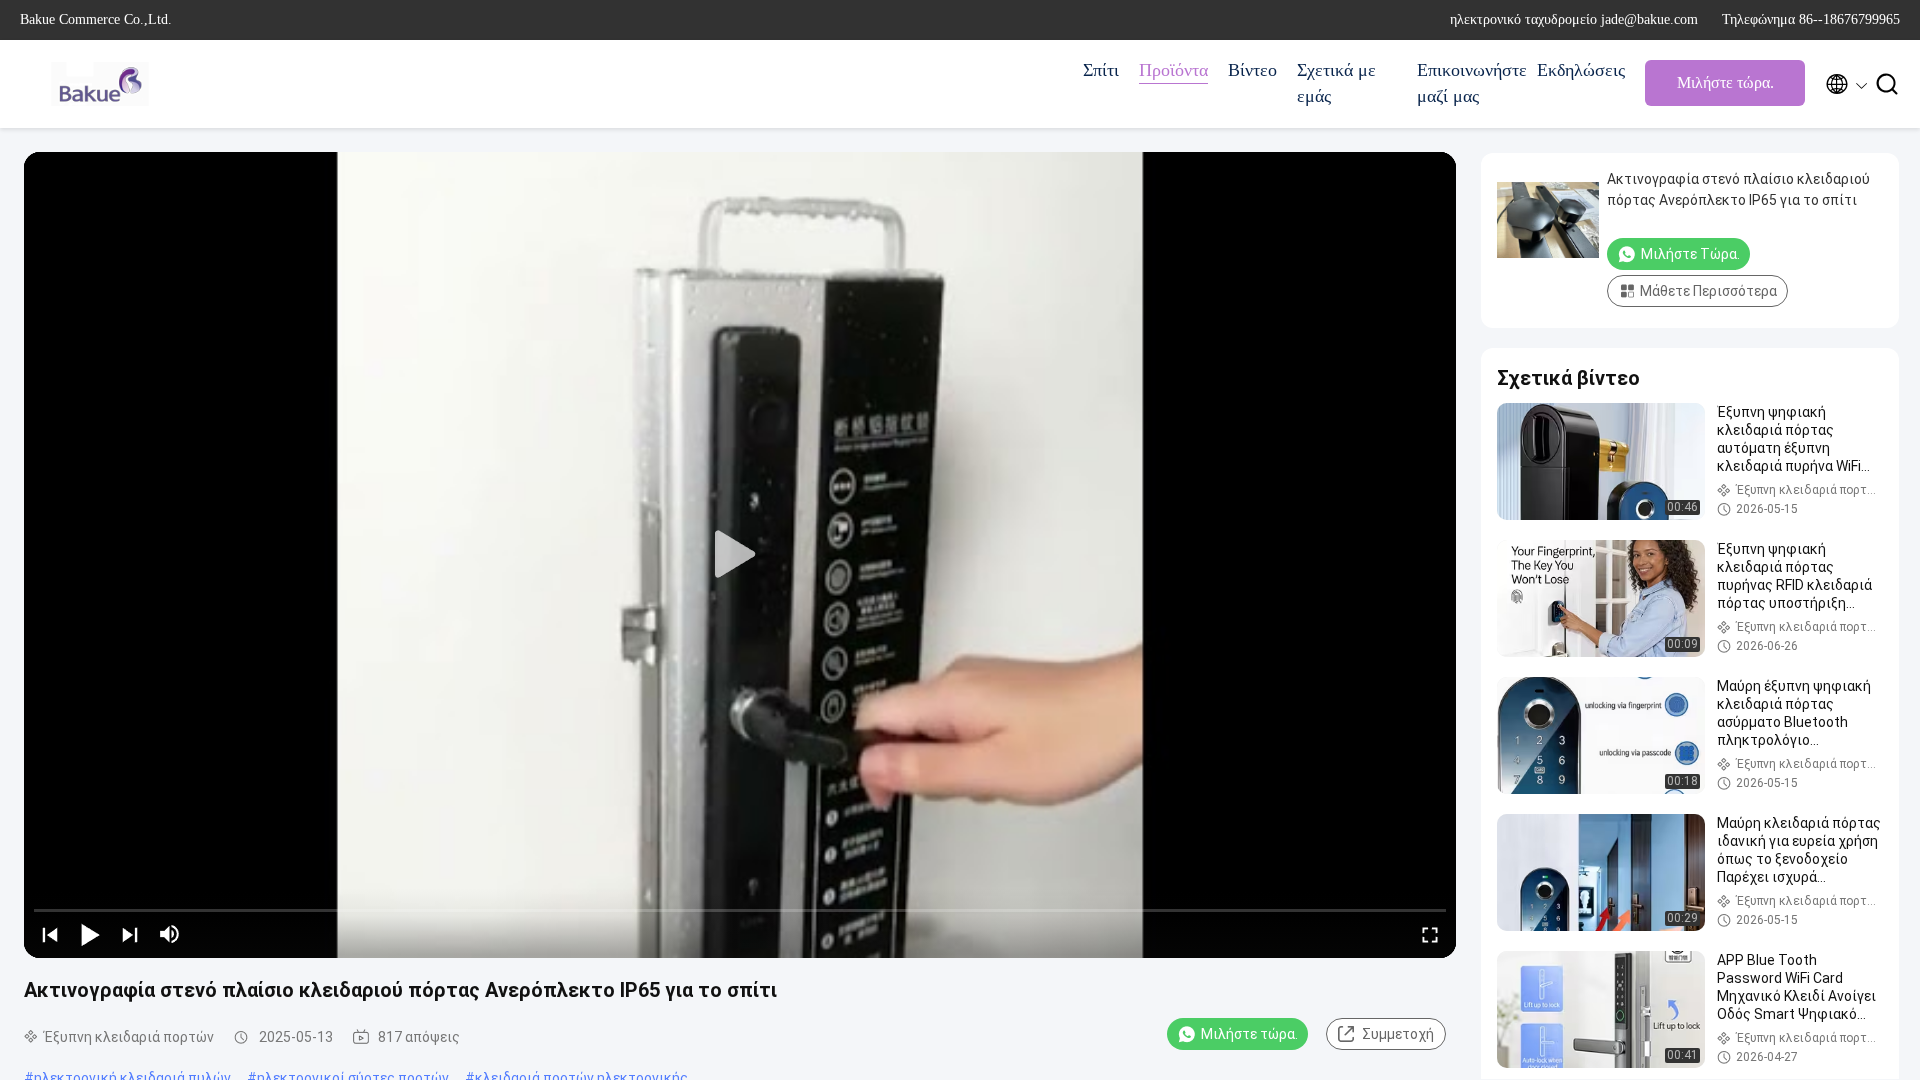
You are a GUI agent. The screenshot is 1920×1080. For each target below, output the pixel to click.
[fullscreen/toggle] (1430, 934)
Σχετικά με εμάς (1336, 83)
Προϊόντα (1173, 70)
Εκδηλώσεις (1581, 70)
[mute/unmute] (170, 934)
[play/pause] (90, 934)
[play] (740, 555)
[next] (130, 934)
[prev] (50, 934)
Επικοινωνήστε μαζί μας (1467, 83)
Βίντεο (1252, 70)
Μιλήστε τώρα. (1725, 82)
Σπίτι (1101, 70)
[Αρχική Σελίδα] (100, 84)
